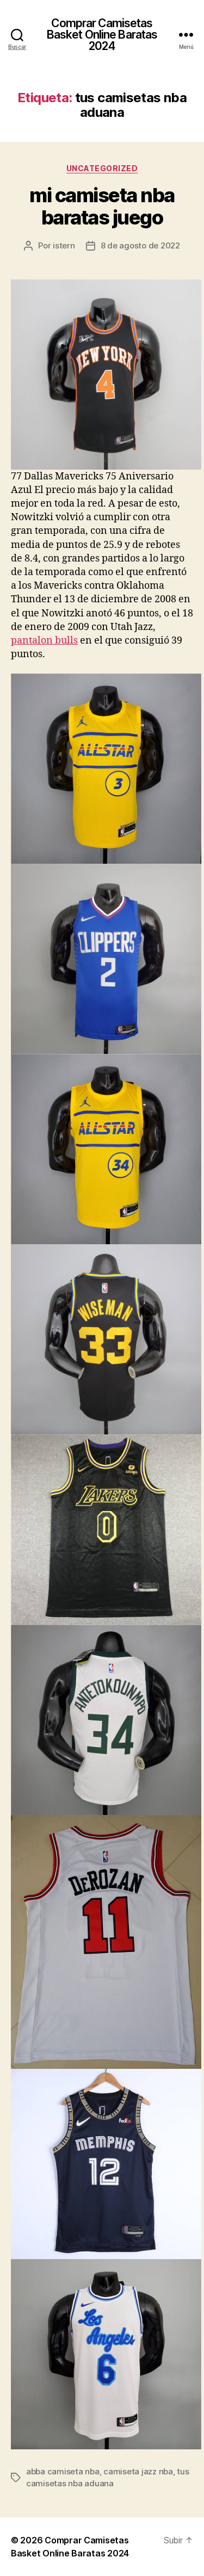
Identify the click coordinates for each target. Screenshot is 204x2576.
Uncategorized (102, 168)
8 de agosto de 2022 (140, 245)
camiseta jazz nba (138, 2471)
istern (64, 245)
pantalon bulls (44, 641)
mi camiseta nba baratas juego (102, 206)
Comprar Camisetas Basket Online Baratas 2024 (102, 35)
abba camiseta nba (63, 2471)
